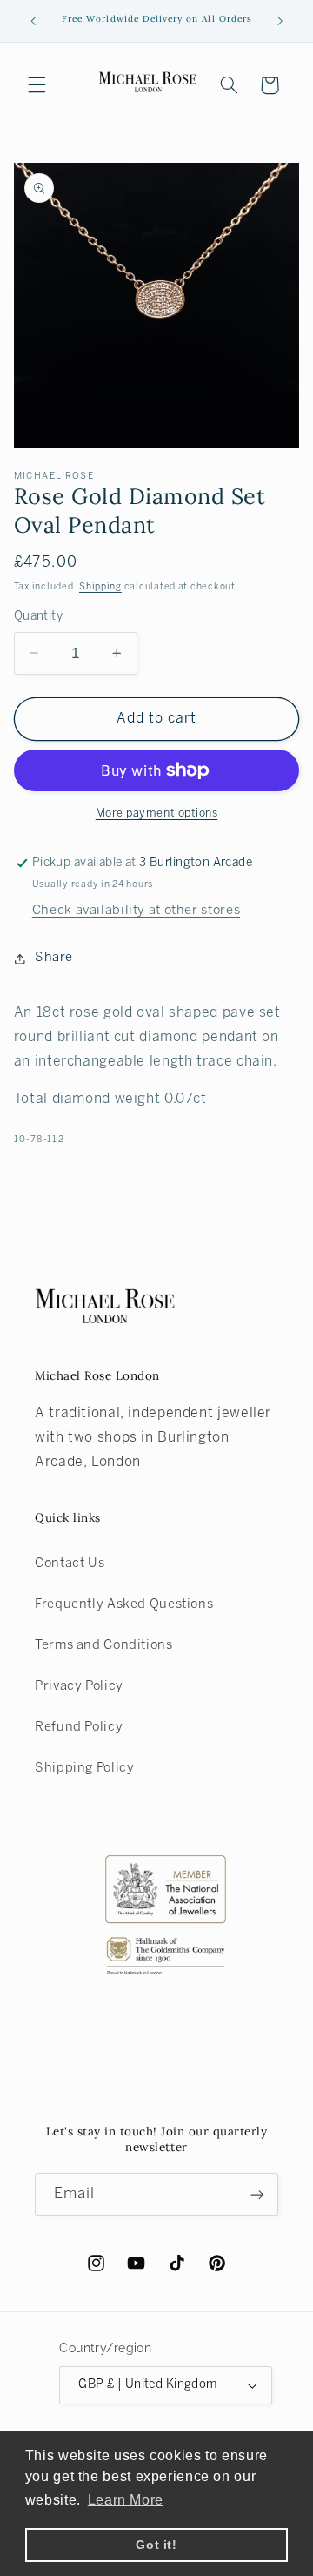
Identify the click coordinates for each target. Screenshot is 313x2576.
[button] (37, 85)
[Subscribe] (257, 2194)
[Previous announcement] (33, 21)
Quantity (38, 617)
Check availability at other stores (136, 911)
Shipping (100, 587)
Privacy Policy (79, 1686)
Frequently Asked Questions (124, 1604)
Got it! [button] (156, 2545)
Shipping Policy (84, 1768)
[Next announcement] (280, 21)
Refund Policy (79, 1727)
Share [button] (54, 958)
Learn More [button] (126, 2500)
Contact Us (70, 1564)
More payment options (157, 814)
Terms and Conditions (104, 1645)
